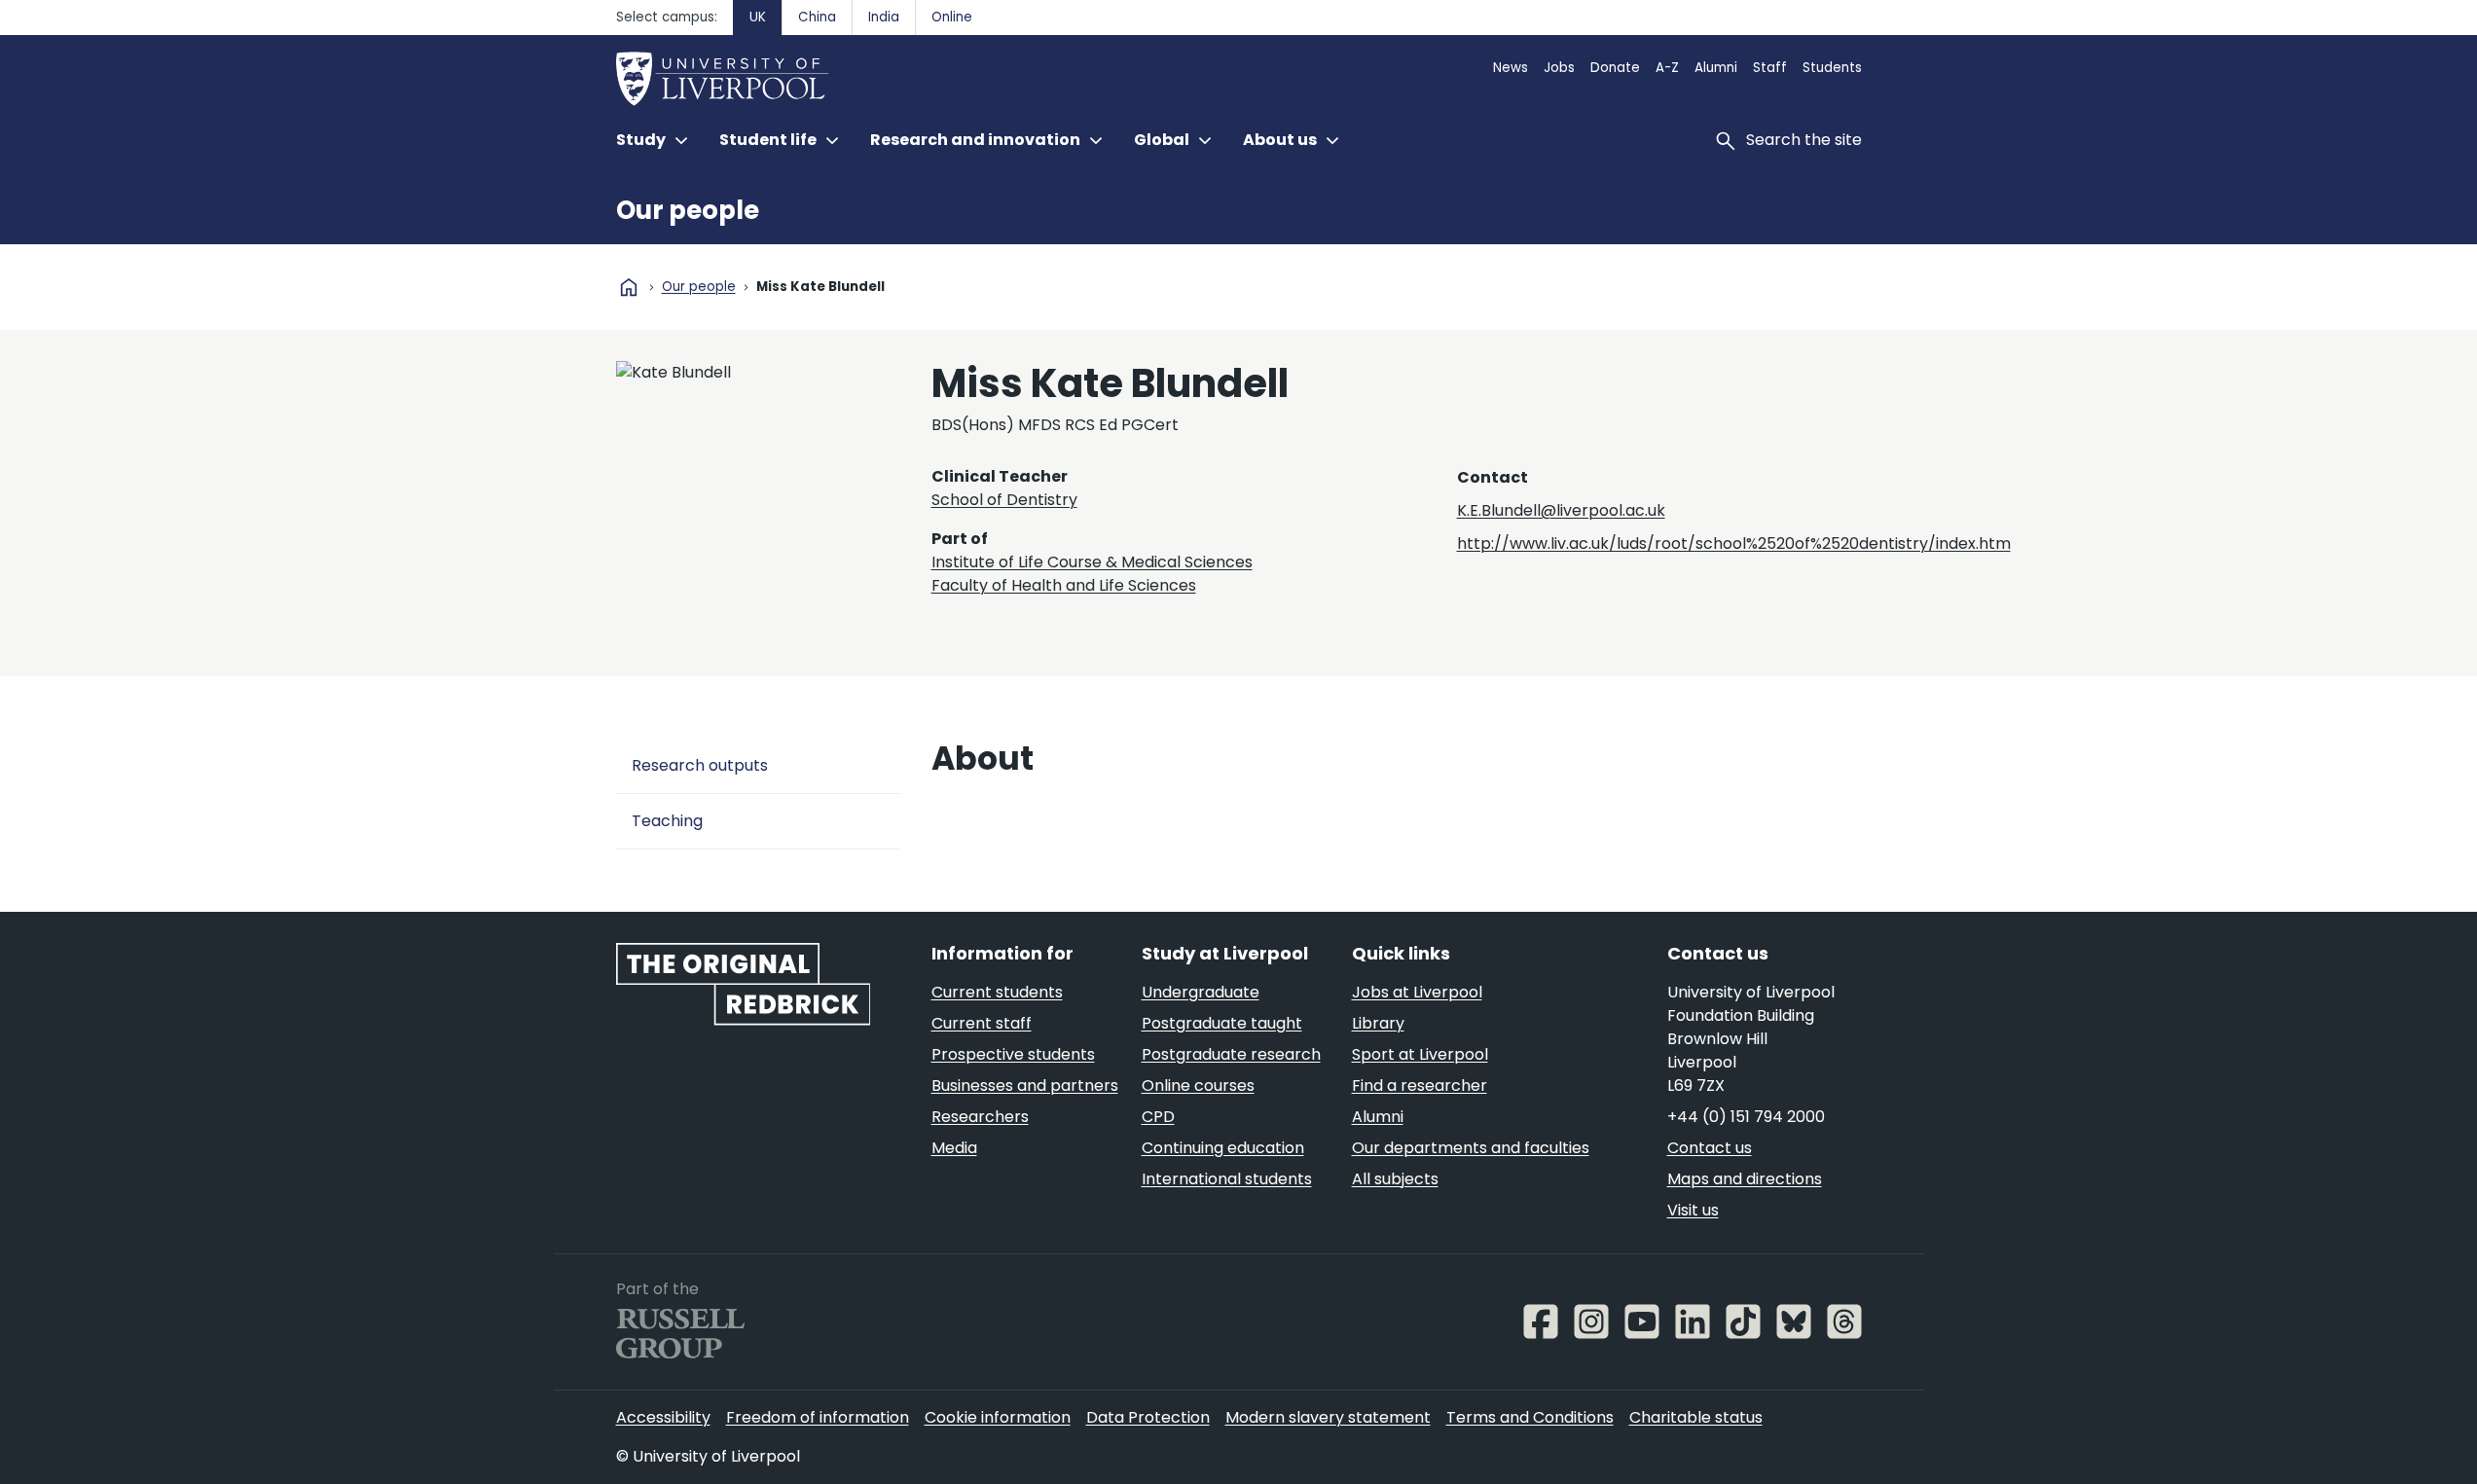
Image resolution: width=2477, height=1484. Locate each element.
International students (1227, 1179)
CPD (1158, 1117)
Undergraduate (1201, 992)
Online (952, 17)
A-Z (1667, 68)
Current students (997, 992)
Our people (688, 210)
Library (1378, 1023)
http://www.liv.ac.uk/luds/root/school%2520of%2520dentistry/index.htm (1734, 543)
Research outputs (700, 765)
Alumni (1716, 68)
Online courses (1198, 1086)
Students (1832, 68)
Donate (1615, 68)
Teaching (667, 821)
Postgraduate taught (1222, 1023)
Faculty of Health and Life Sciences (1064, 585)
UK (758, 17)
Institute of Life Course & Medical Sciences (1092, 562)
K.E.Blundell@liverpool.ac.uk (1561, 510)
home (629, 287)
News (1511, 68)
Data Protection (1148, 1417)
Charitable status (1696, 1417)
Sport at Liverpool (1420, 1054)
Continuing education (1223, 1148)
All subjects (1395, 1179)
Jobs (1559, 68)
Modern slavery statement (1328, 1417)
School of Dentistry (1004, 500)
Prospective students (1013, 1054)
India (884, 17)
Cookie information (998, 1417)
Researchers (980, 1117)
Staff (1770, 68)
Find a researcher (1420, 1086)
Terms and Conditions (1530, 1417)
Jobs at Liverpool (1417, 992)
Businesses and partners (1025, 1086)
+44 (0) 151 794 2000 (1746, 1117)
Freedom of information (818, 1417)
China (817, 17)
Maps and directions (1745, 1179)
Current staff (982, 1023)
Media (954, 1148)
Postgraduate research (1231, 1054)
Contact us (1710, 1148)
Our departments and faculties (1471, 1148)
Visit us (1693, 1210)
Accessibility (663, 1417)
